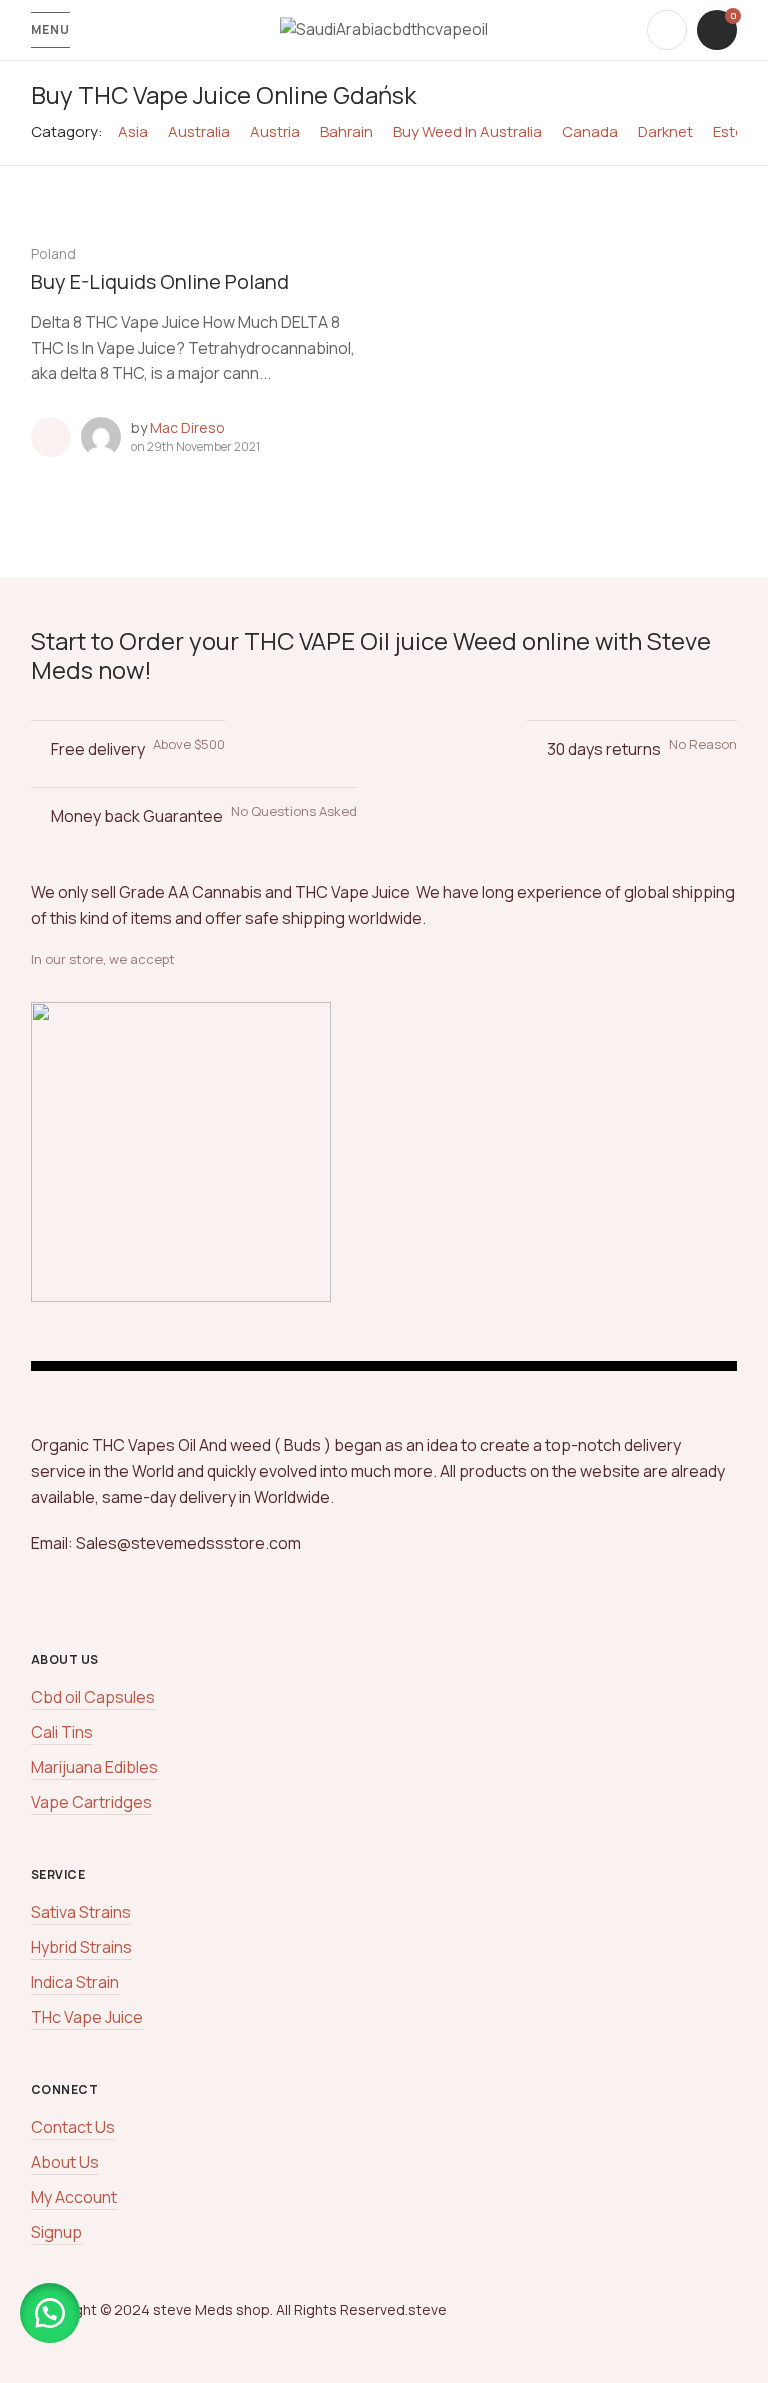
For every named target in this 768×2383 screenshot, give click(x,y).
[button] (50, 2313)
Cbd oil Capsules (93, 1697)
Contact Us (73, 2127)
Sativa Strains (81, 1912)
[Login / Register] (667, 30)
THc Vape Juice (87, 2017)
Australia (199, 131)
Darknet (665, 131)
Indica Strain (75, 1982)
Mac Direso (187, 427)
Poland (53, 253)
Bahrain (346, 131)
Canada (590, 131)
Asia (133, 131)
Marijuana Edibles (94, 1767)
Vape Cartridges (91, 1802)
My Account (74, 2197)
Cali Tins (62, 1732)
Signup (56, 2232)
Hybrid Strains (81, 1947)
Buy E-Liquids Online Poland (160, 281)
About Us (65, 2162)
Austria (275, 131)
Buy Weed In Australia (467, 131)
